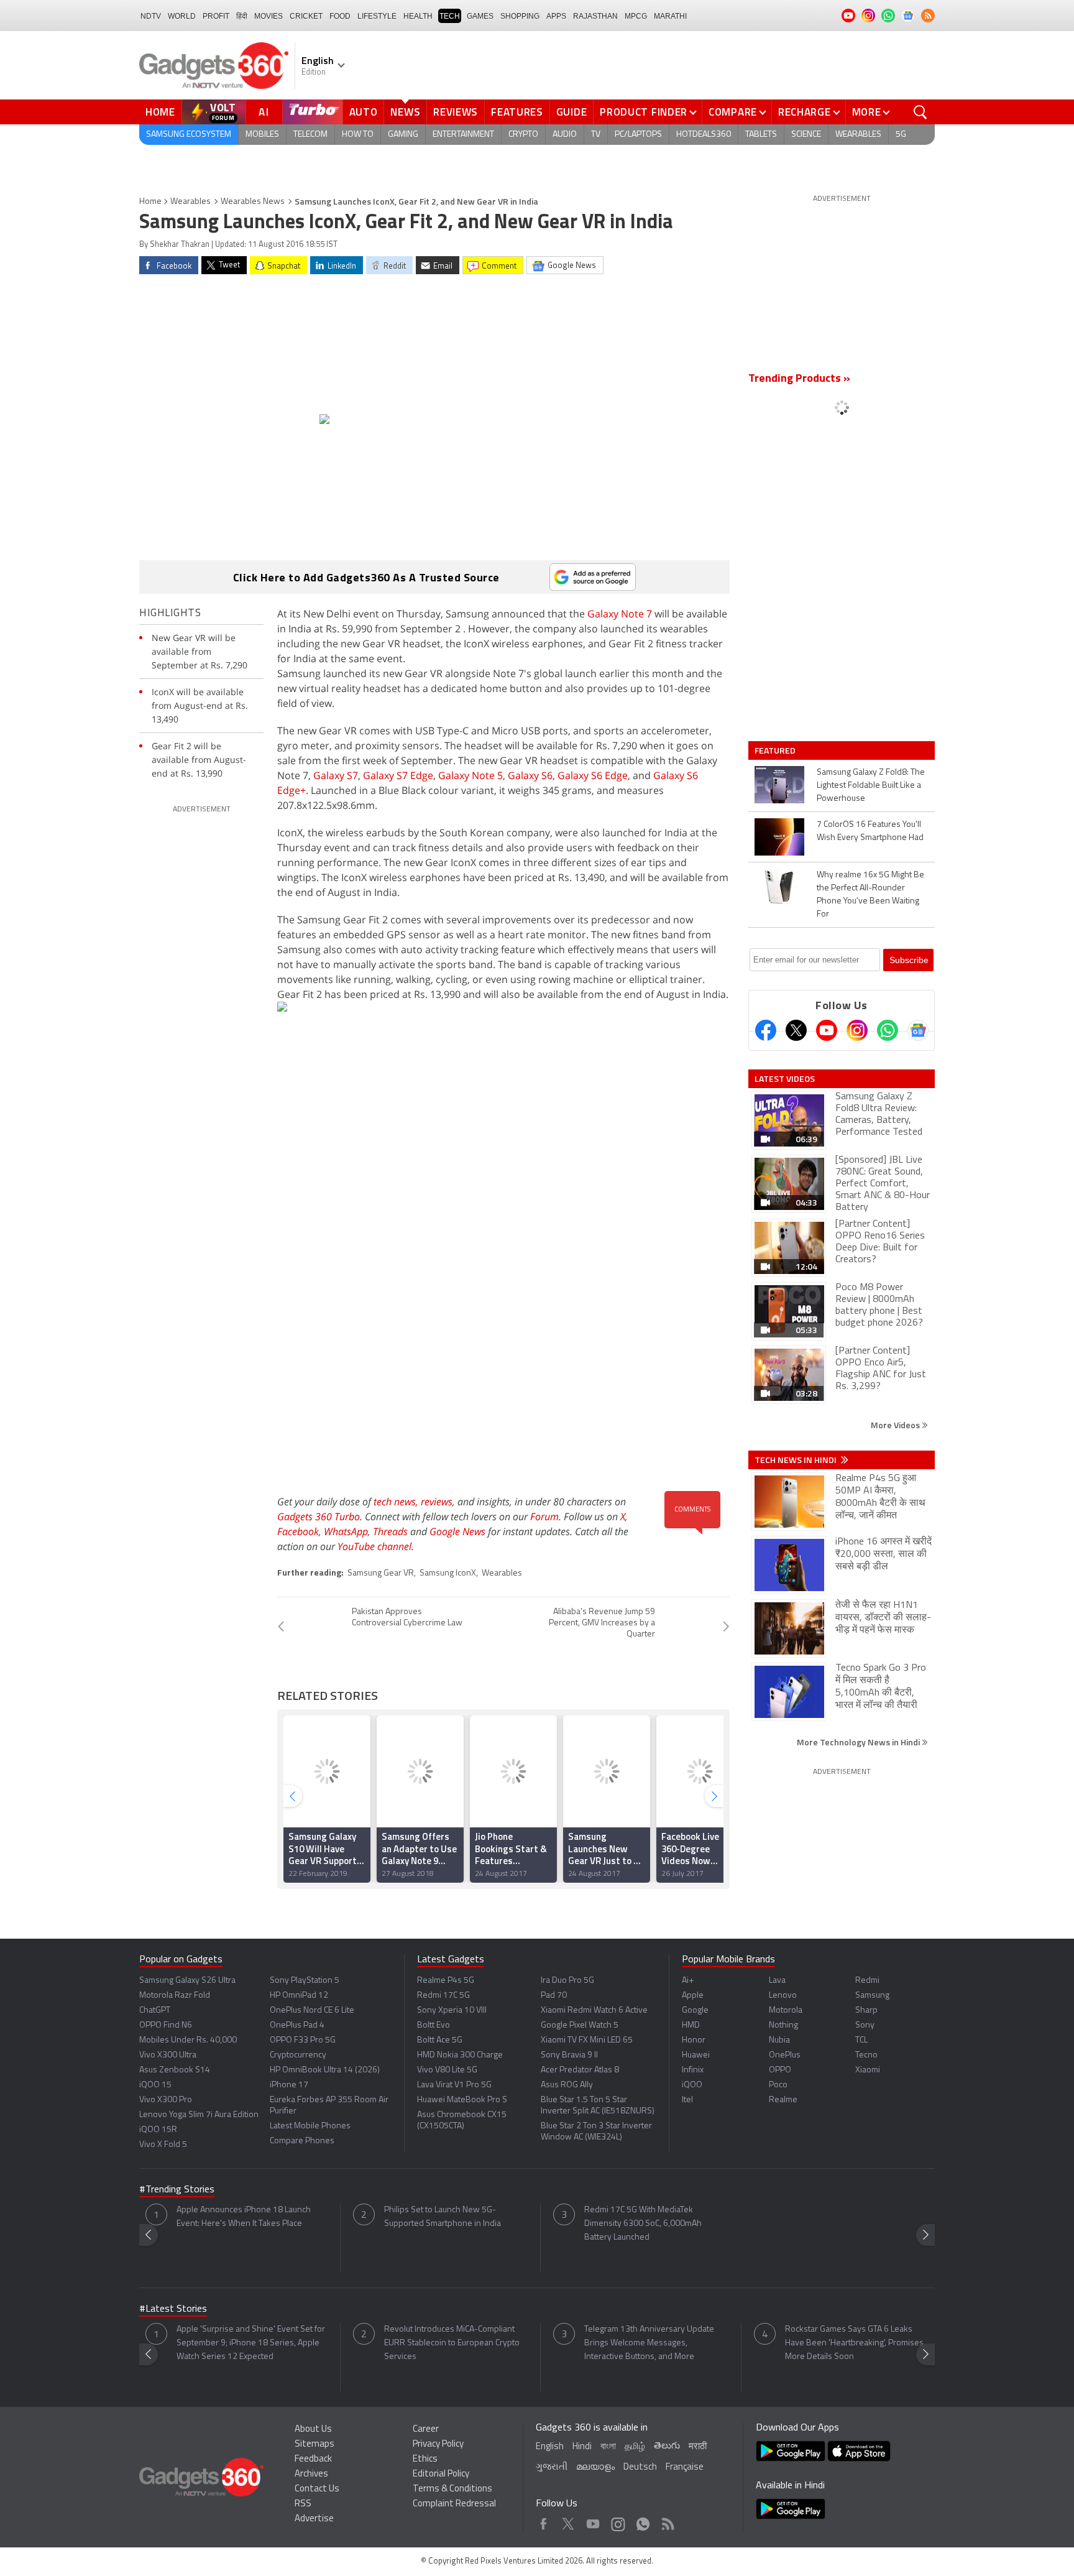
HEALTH (418, 16)
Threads (390, 1531)
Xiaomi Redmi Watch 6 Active (594, 2010)
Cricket (306, 16)
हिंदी (242, 16)
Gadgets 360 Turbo (319, 1517)
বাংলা (608, 2447)
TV (596, 135)
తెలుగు (667, 2446)
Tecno (866, 2055)
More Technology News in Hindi (859, 1742)
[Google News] (918, 1030)
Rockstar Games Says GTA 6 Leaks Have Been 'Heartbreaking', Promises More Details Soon (854, 2343)
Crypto (523, 135)
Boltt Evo (434, 2025)
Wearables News (253, 202)
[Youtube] (827, 1030)
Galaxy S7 (336, 775)
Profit (216, 16)
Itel (687, 2100)
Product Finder (644, 112)
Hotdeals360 (704, 135)
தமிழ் (635, 2447)
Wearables (858, 135)
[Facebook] (766, 1030)
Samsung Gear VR (381, 1573)
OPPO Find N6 (166, 2025)
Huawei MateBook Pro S (462, 2100)
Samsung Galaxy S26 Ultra (187, 1981)
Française (685, 2468)
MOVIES (268, 16)
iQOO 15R (158, 2130)
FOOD (340, 16)
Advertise (314, 2519)
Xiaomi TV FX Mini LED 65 (587, 2040)
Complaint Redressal (454, 2504)
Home (160, 112)
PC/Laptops (638, 135)
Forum (544, 1517)
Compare (733, 112)
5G (901, 135)
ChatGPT (155, 2010)
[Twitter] (796, 1030)
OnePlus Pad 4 (297, 2025)
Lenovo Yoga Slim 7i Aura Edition (199, 2115)
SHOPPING (520, 16)
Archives (311, 2474)
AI (264, 112)
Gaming (403, 135)
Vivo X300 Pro (166, 2100)
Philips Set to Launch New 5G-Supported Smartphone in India (443, 2217)
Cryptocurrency (298, 2055)
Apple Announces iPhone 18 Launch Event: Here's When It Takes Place (244, 2217)
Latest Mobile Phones (310, 2126)
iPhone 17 (289, 2085)
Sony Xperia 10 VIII (452, 2010)
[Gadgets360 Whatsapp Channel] (888, 1030)
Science (806, 135)
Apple (693, 1996)
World (182, 16)
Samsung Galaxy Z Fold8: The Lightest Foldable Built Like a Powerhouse (871, 786)
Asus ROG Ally (567, 2085)
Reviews (456, 112)
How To (358, 135)
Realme (783, 2100)
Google (695, 2010)
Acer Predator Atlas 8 (580, 2070)
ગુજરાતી (552, 2468)
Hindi (582, 2447)
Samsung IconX (448, 1573)
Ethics (425, 2459)
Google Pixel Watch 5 (580, 2025)
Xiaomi (868, 2070)
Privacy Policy (438, 2444)
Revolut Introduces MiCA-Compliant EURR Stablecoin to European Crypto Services (452, 2343)
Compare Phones (302, 2141)
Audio (565, 135)
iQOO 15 (155, 2085)
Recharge (805, 112)
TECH (450, 16)
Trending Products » (799, 379)
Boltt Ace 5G (440, 2040)
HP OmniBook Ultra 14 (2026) (325, 2070)
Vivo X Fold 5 (163, 2145)
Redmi (867, 1981)
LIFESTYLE (377, 16)
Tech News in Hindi (796, 1460)
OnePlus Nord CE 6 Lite (312, 2010)
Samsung (872, 1996)
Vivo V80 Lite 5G (447, 2070)
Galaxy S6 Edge (593, 775)
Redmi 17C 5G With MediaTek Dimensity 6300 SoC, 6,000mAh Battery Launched (643, 2224)
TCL (861, 2040)
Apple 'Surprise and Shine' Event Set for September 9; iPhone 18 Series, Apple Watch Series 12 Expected (251, 2343)
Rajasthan (595, 16)
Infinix (693, 2070)
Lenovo (783, 1996)
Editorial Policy (441, 2474)
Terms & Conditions (452, 2489)
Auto (364, 112)
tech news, (397, 1502)
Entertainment (463, 135)
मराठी (698, 2447)
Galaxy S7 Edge (398, 775)
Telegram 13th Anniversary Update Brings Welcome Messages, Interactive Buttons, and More (649, 2343)
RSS (303, 2504)
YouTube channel (374, 1546)
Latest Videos (785, 1079)
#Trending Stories (177, 2190)
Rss (667, 2521)
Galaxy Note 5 (470, 775)
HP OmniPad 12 (299, 1996)
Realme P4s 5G (446, 1981)
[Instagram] (857, 1030)
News (405, 112)
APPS (556, 16)
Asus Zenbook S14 (175, 2070)
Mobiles (262, 135)
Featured (776, 750)
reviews (437, 1502)
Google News (457, 1531)
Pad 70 (554, 1996)
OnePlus (785, 2055)
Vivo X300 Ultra (168, 2055)
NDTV (151, 16)
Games (480, 16)
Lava (777, 1981)
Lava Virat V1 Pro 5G (454, 2085)
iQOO (692, 2085)
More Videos (896, 1425)
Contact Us (317, 2489)
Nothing (783, 2025)
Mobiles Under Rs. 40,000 (188, 2040)
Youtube (593, 2521)
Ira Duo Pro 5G (567, 1981)
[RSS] (928, 16)
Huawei (696, 2055)
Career (426, 2430)
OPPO (780, 2070)
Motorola (786, 2010)
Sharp (866, 2010)
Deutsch (640, 2468)
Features (517, 112)
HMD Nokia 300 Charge (460, 2055)
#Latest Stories (173, 2309)
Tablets (761, 135)
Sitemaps (314, 2444)
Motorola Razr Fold (175, 1996)
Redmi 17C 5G (443, 1996)
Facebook (298, 1531)
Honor (694, 2040)
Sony (865, 2025)
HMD (691, 2025)
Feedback (313, 2459)
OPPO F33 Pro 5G (303, 2040)
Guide (572, 112)
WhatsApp (346, 1531)
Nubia (779, 2040)
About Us (313, 2430)
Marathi (670, 16)
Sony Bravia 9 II (569, 2055)
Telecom (310, 135)
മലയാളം (595, 2468)
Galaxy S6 (530, 775)
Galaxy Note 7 (620, 614)
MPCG (636, 16)
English (550, 2447)
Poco (778, 2085)
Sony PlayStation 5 (305, 1981)
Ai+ (688, 1981)
